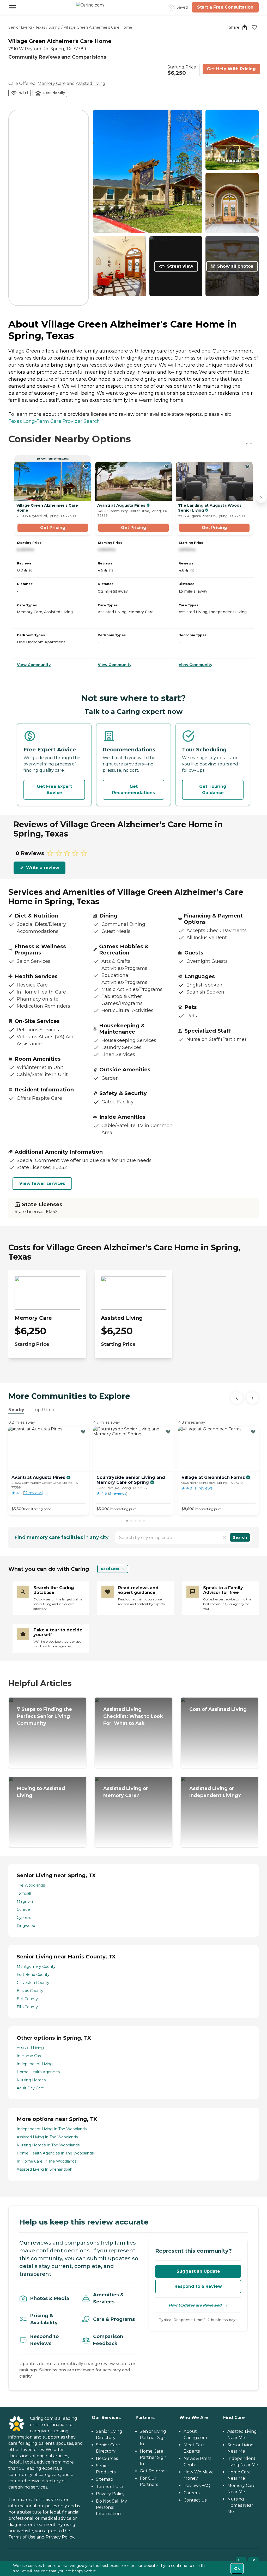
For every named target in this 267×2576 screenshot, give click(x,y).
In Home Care (30, 2056)
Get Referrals (154, 2471)
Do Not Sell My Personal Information (111, 2507)
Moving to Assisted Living (41, 1792)
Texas (40, 27)
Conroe (23, 1909)
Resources (107, 2458)
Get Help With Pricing (231, 69)
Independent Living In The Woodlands (52, 2129)
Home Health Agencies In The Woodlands (55, 2153)
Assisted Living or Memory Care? (126, 1792)
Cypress (24, 1918)
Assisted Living (91, 83)
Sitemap (105, 2479)
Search (240, 1537)
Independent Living (35, 2064)
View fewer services (42, 1183)
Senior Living (20, 27)
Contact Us (195, 2500)
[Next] (252, 1398)
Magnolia (25, 1901)
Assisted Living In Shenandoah (45, 2169)
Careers (192, 2493)
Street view (180, 266)
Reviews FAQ (197, 2486)
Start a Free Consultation (225, 7)
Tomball (24, 1893)
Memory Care (52, 83)
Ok (237, 2568)
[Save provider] (254, 27)
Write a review (43, 868)
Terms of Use (22, 2537)
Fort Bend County (33, 1975)
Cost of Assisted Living (218, 1709)
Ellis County (27, 2007)
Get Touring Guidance (213, 790)
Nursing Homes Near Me (240, 2505)
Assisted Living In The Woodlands (47, 2137)
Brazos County (30, 1991)
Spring (54, 27)
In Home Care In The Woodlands (47, 2161)
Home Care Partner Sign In (153, 2457)
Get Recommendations (133, 790)
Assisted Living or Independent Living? (215, 1792)
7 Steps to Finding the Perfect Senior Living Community (44, 1716)
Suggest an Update (198, 2271)
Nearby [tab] (16, 1410)
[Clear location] (224, 1537)
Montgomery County (36, 1966)
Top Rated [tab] (44, 1410)
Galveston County (33, 1983)
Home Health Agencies (38, 2072)
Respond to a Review (198, 2286)
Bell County (27, 1999)
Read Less (110, 1569)
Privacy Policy (60, 2537)
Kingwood (26, 1926)
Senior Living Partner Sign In (153, 2438)
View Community (34, 665)
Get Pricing (53, 528)
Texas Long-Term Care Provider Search (54, 421)
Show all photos (235, 266)
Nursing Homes (31, 2080)
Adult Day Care (30, 2088)
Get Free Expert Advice (54, 790)
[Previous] (237, 1398)
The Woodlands (31, 1885)
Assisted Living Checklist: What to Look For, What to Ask (133, 1716)
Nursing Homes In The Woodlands (48, 2145)
